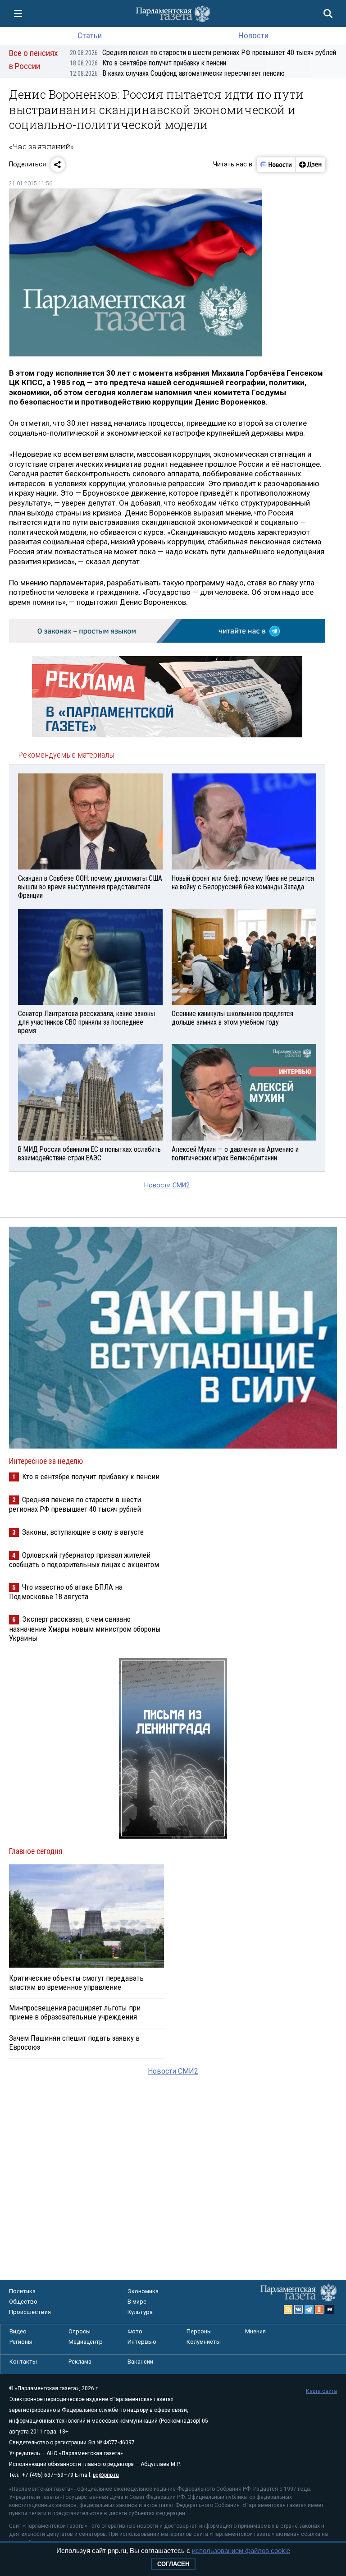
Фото (135, 2331)
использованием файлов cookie (241, 2551)
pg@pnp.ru (106, 2475)
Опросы (80, 2331)
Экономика (143, 2291)
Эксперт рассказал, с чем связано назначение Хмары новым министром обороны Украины (85, 1628)
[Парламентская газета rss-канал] (288, 2309)
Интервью (142, 2342)
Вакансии (140, 2362)
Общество (23, 2302)
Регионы (21, 2342)
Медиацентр (86, 2342)
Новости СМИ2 (167, 1185)
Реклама (80, 2362)
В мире (137, 2302)
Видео (18, 2331)
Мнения (255, 2331)
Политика (22, 2291)
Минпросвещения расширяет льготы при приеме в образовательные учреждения (75, 2012)
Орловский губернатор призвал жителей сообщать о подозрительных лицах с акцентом (84, 1560)
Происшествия (30, 2312)
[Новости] (276, 165)
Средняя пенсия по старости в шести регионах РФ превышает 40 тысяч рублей (203, 53)
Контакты (23, 2362)
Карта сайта (321, 2391)
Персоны (199, 2331)
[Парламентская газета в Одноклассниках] (319, 2309)
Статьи (90, 35)
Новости (253, 35)
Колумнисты (204, 2342)
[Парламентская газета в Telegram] (309, 2309)
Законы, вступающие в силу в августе (83, 1532)
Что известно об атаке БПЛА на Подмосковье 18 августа (66, 1592)
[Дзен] (310, 165)
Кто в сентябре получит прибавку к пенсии (148, 63)
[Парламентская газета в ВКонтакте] (299, 2309)
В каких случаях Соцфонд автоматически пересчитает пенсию (177, 73)
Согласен (173, 2564)
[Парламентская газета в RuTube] (330, 2309)
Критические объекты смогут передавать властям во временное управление (76, 1983)
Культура (140, 2312)
